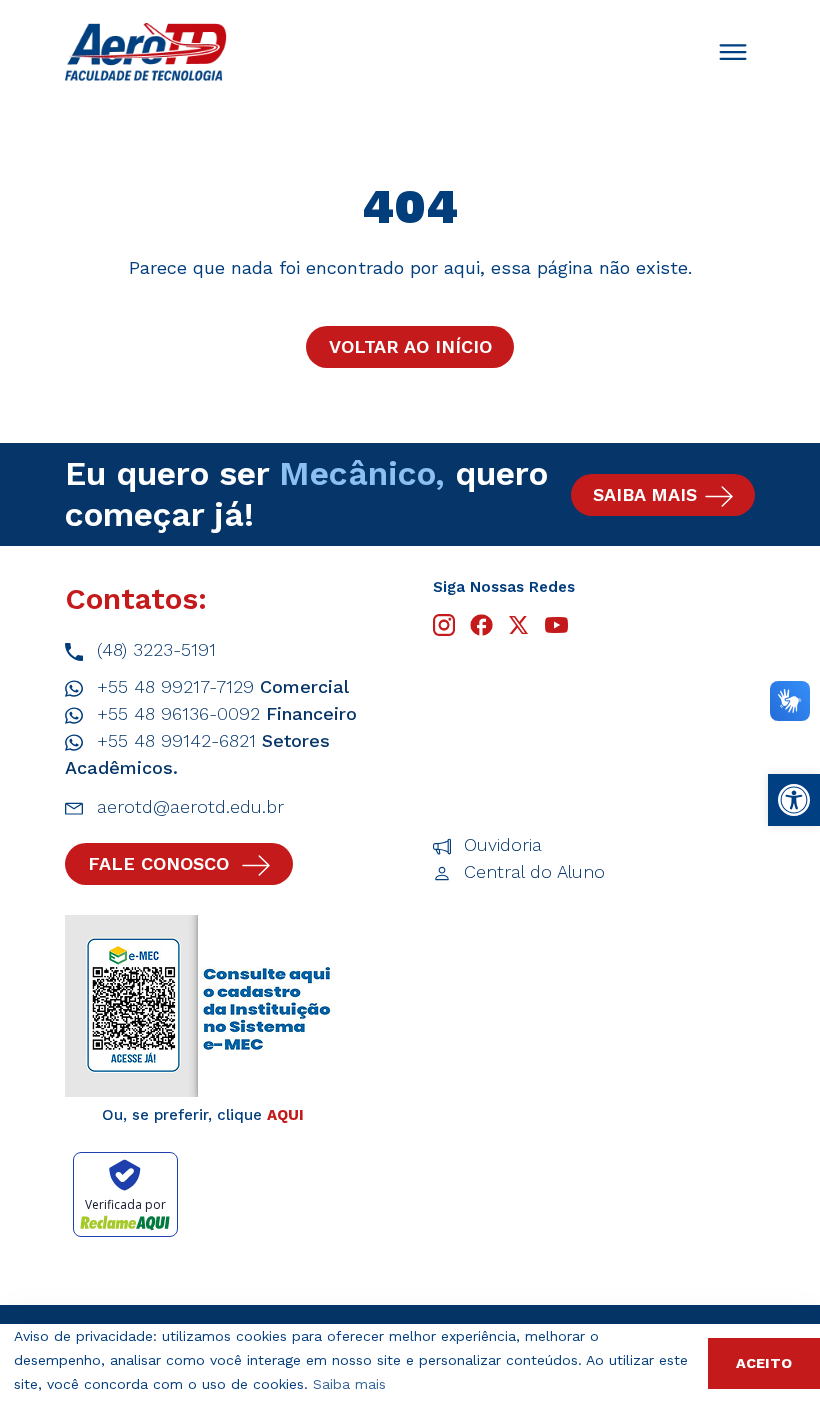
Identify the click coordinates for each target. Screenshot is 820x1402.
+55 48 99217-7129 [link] (220, 686)
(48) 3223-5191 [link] (153, 649)
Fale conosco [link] (161, 863)
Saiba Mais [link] (645, 494)
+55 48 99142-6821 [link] (197, 754)
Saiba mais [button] (349, 1384)
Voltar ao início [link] (410, 346)
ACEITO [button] (764, 1363)
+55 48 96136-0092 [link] (224, 713)
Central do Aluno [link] (531, 871)
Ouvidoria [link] (500, 844)
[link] (794, 800)
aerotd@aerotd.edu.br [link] (187, 806)
